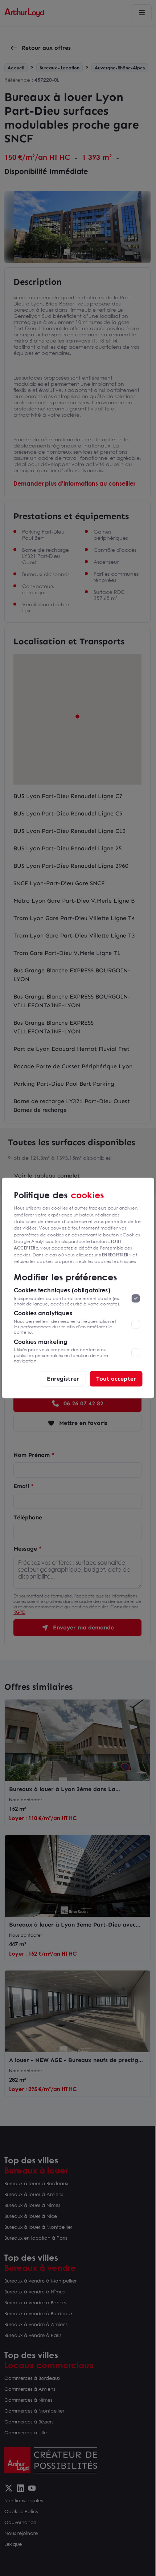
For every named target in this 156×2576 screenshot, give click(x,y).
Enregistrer (63, 1379)
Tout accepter (116, 1379)
